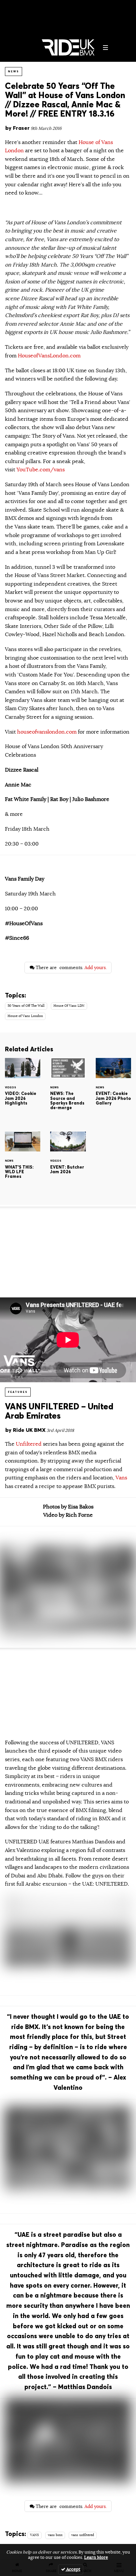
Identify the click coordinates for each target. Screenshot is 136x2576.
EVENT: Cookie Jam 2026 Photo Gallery (113, 1089)
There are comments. (70, 967)
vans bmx (55, 2535)
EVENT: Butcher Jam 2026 (68, 1163)
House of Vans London (25, 1016)
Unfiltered (29, 1444)
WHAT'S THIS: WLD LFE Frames (23, 1163)
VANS (34, 2535)
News (14, 71)
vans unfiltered (83, 2535)
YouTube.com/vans (41, 470)
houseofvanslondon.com (47, 732)
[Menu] (106, 48)
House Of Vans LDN (69, 1006)
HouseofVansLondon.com (49, 356)
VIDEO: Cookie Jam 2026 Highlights (23, 1089)
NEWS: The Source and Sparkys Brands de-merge (68, 1089)
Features (18, 1392)
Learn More (96, 2558)
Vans (121, 1478)
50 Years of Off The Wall (26, 1006)
